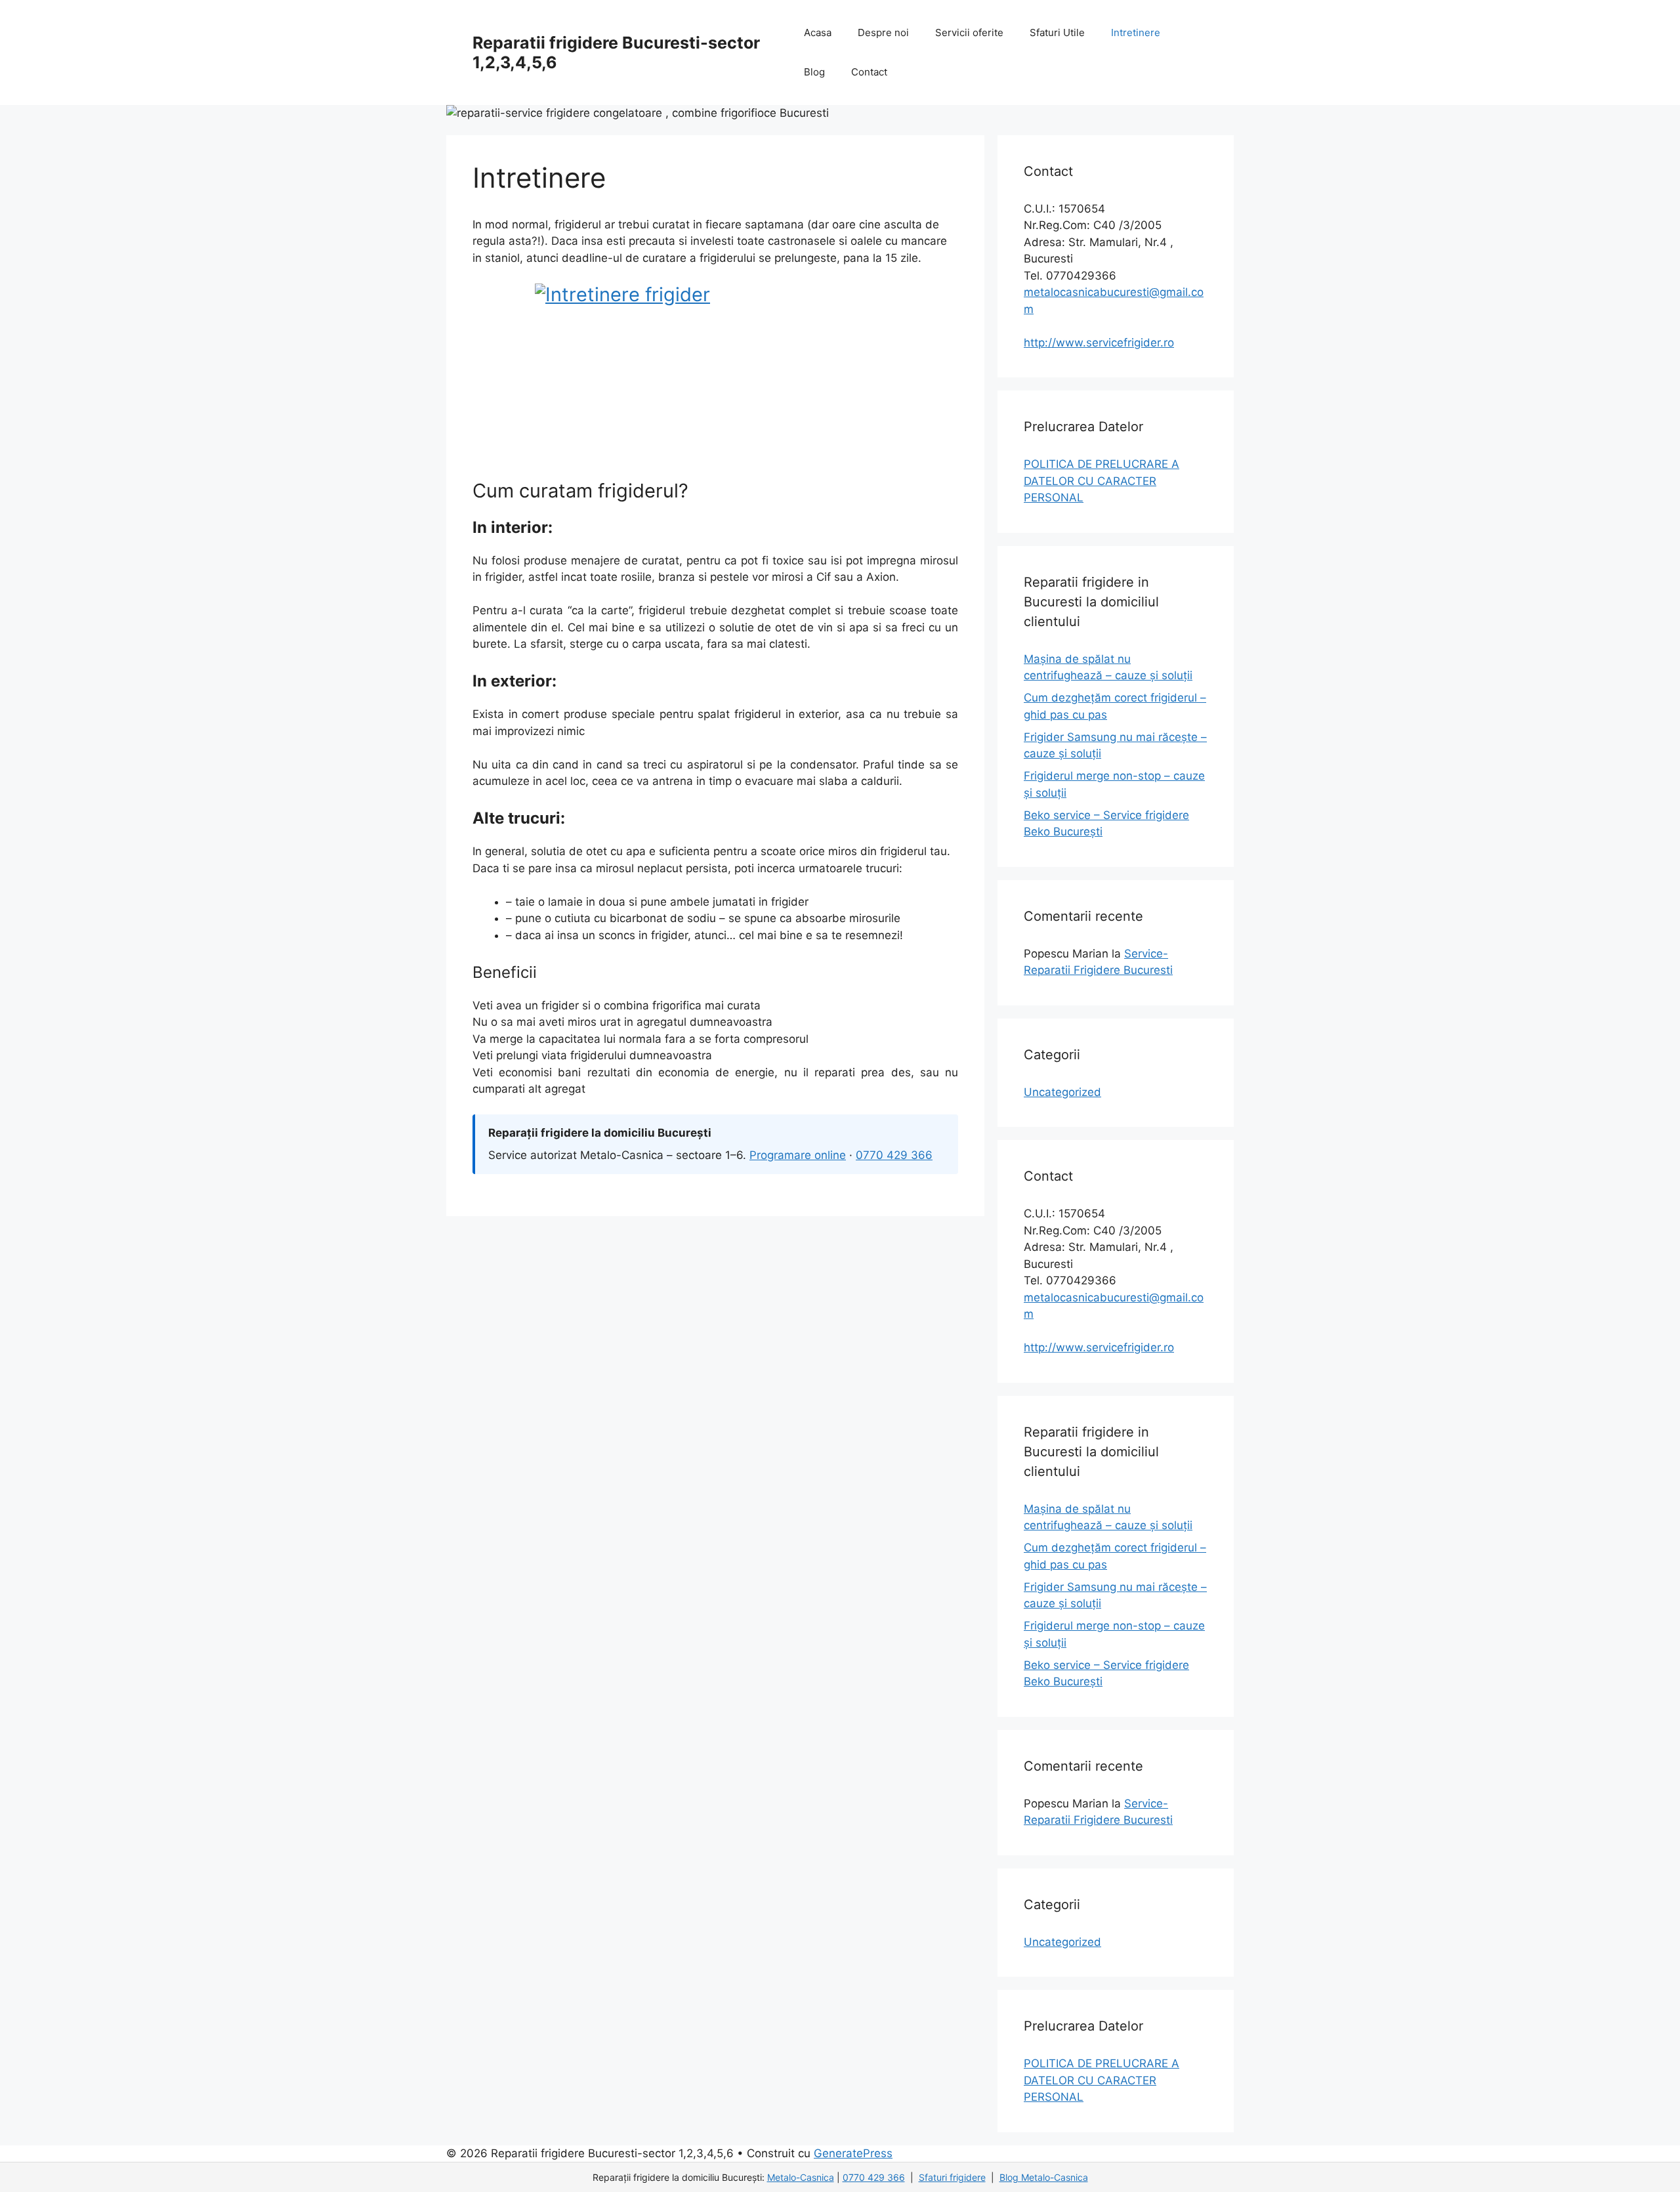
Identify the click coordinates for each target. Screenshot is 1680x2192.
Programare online (798, 1155)
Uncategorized (1062, 1092)
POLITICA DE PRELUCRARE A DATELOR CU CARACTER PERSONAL (1102, 481)
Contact (869, 72)
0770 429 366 (894, 1155)
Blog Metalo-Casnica (1044, 2177)
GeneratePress (853, 2153)
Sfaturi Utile (1057, 32)
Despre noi (883, 32)
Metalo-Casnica (801, 2177)
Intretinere (1136, 32)
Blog (814, 72)
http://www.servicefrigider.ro (1099, 343)
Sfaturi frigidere (952, 2177)
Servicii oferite (969, 32)
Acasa (818, 32)
